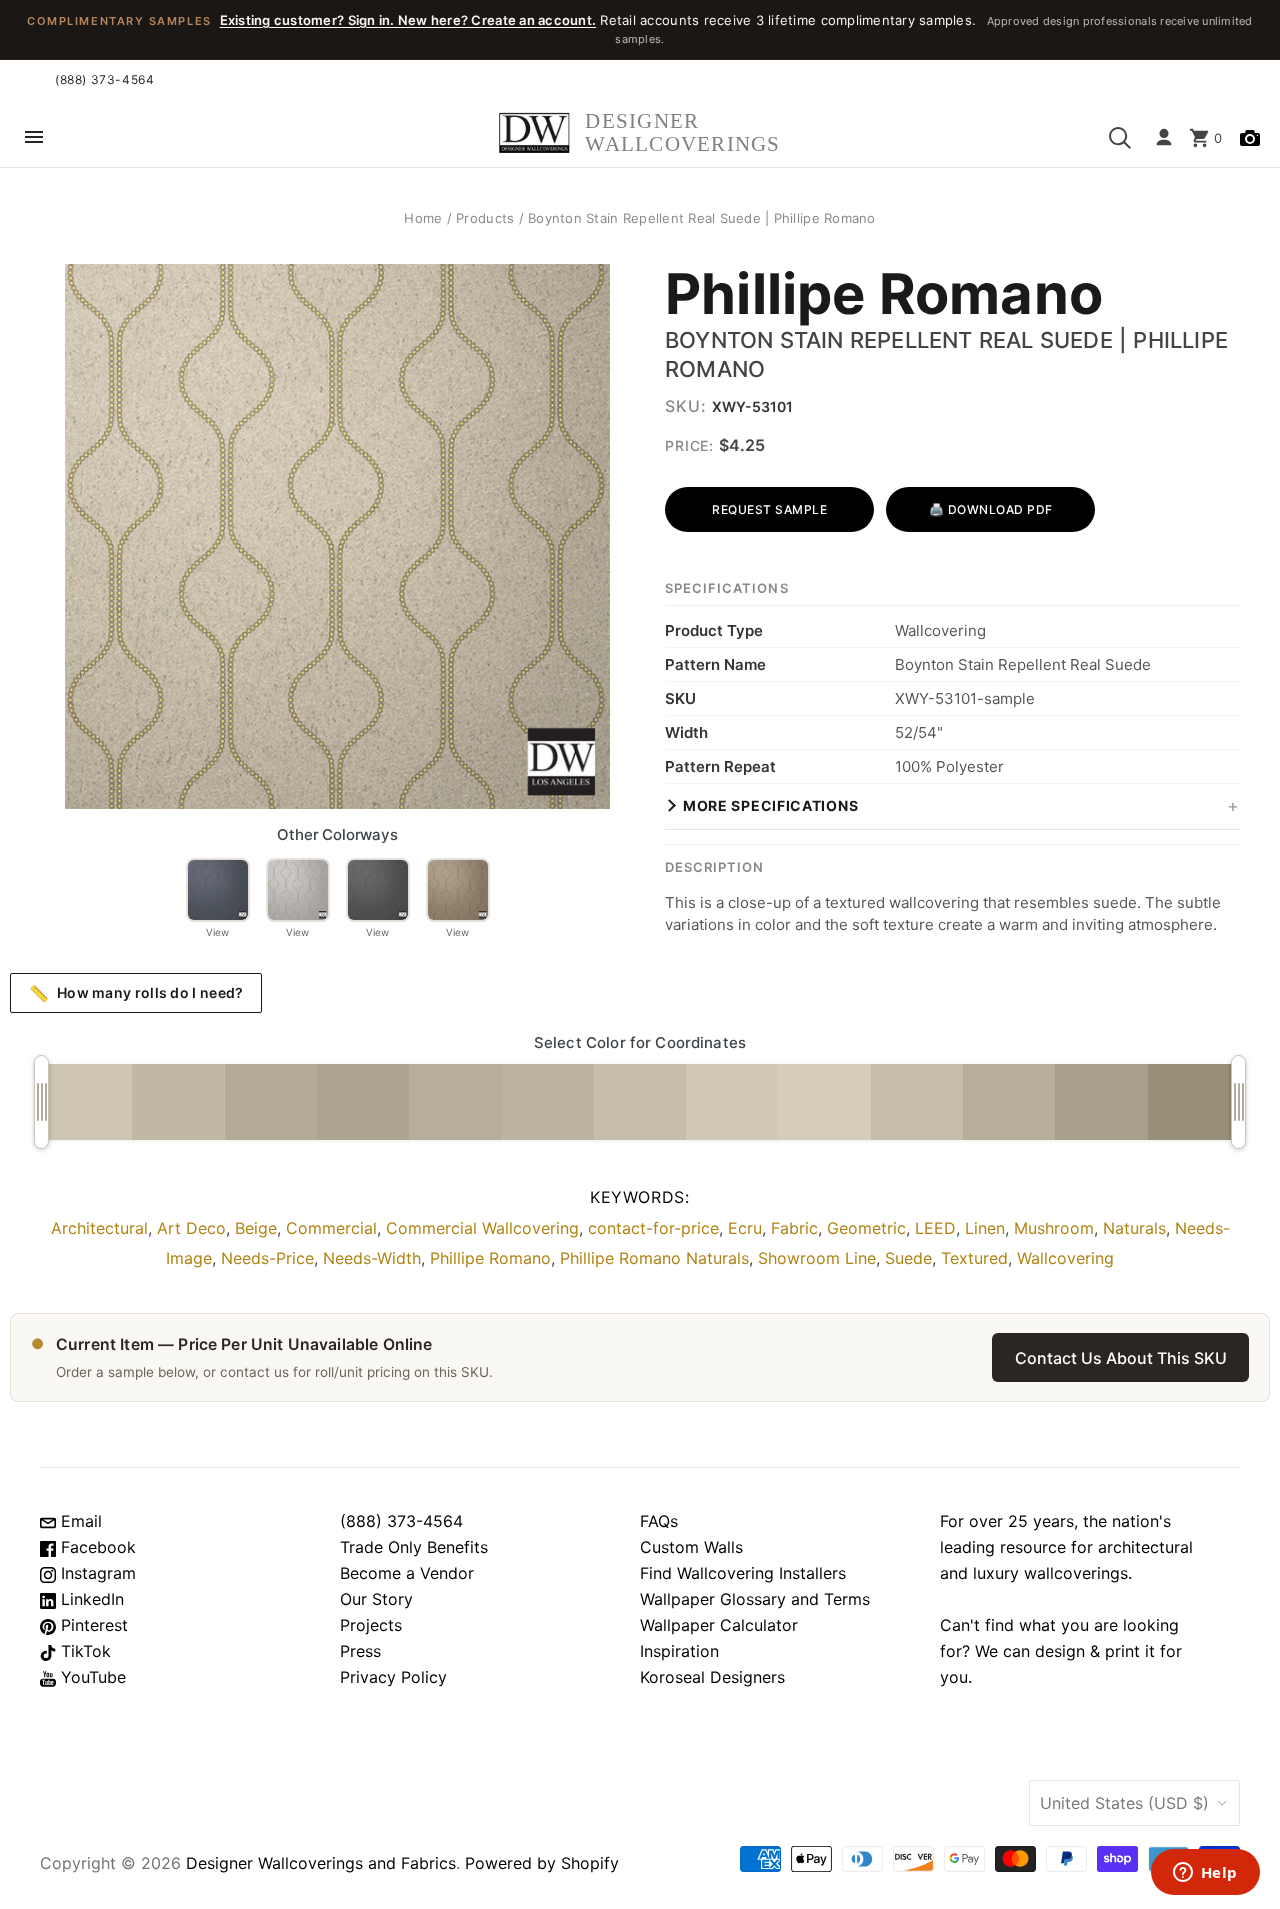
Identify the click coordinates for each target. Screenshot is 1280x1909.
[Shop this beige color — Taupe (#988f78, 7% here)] (1194, 1102)
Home (423, 218)
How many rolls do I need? (136, 993)
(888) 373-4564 (104, 79)
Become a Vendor (407, 1573)
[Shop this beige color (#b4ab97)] (271, 1102)
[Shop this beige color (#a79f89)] (1101, 1102)
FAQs (659, 1521)
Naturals (1134, 1228)
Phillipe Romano (884, 295)
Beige (256, 1228)
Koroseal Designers (712, 1677)
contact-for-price (653, 1228)
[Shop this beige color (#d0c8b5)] (732, 1102)
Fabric (794, 1228)
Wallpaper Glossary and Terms (755, 1599)
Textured (974, 1258)
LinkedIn (90, 1599)
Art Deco (191, 1228)
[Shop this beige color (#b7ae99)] (1009, 1102)
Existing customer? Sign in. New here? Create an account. (408, 20)
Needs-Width (372, 1258)
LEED (935, 1228)
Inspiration (679, 1651)
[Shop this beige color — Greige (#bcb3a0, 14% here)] (548, 1102)
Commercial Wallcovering (482, 1228)
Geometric (866, 1228)
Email (79, 1521)
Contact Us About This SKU (1121, 1358)
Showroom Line (817, 1258)
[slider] (41, 1102)
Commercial (331, 1228)
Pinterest (92, 1625)
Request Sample (769, 509)
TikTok (83, 1651)
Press (360, 1651)
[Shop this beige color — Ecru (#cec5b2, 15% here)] (86, 1102)
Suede (908, 1258)
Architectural (99, 1228)
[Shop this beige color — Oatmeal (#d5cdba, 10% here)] (824, 1102)
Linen (985, 1228)
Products (485, 218)
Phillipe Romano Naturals (654, 1258)
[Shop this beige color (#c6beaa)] (917, 1102)
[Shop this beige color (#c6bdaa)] (640, 1102)
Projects (371, 1625)
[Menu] (34, 138)
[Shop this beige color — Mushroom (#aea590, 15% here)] (363, 1102)
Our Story (376, 1599)
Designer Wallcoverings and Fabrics (321, 1863)
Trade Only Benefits (414, 1547)
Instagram (96, 1573)
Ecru (745, 1228)
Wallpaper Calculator (719, 1625)
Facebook (96, 1547)
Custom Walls (691, 1547)
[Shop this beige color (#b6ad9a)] (455, 1102)
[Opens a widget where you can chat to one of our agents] (1205, 1874)
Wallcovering (1065, 1258)
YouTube (91, 1677)
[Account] (1164, 138)
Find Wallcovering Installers (743, 1573)
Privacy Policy (393, 1677)
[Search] (1120, 138)
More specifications (770, 805)
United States (1124, 1803)
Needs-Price (267, 1258)
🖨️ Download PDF (991, 509)
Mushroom (1054, 1228)
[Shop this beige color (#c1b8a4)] (178, 1102)
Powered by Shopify (542, 1863)
